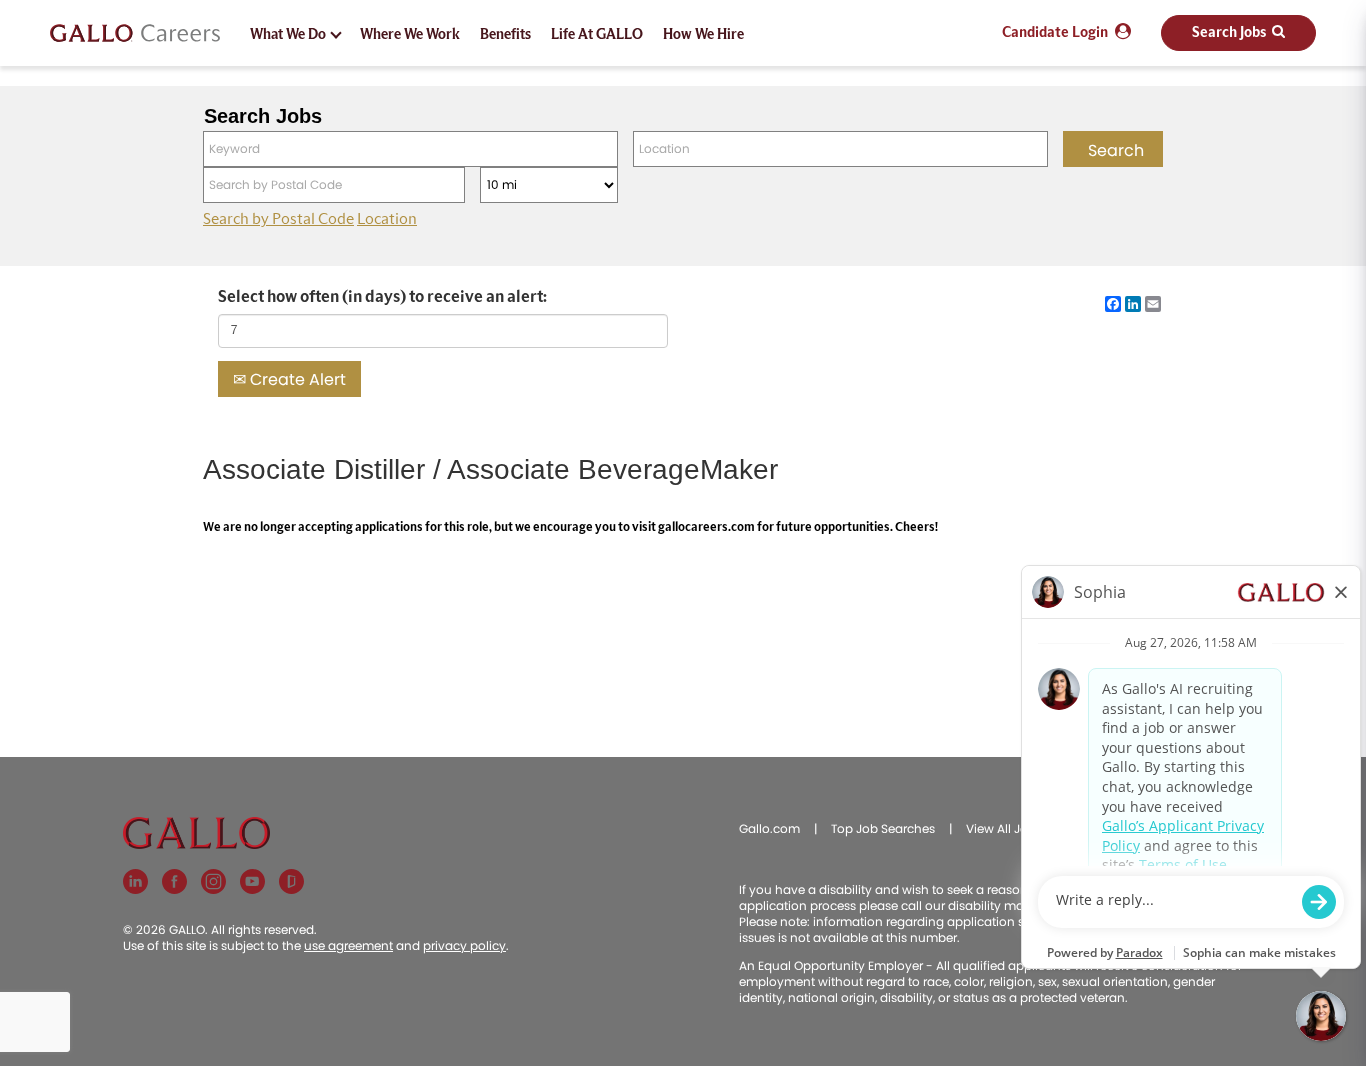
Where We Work (410, 35)
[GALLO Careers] (135, 33)
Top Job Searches (883, 828)
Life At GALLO (597, 35)
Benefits (505, 35)
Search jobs (1229, 33)
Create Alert (296, 379)
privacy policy (464, 945)
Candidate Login (1055, 33)
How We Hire (703, 35)
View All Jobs (1004, 828)
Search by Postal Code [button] (278, 219)
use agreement (348, 945)
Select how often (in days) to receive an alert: (382, 297)
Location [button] (387, 219)
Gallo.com (769, 828)
